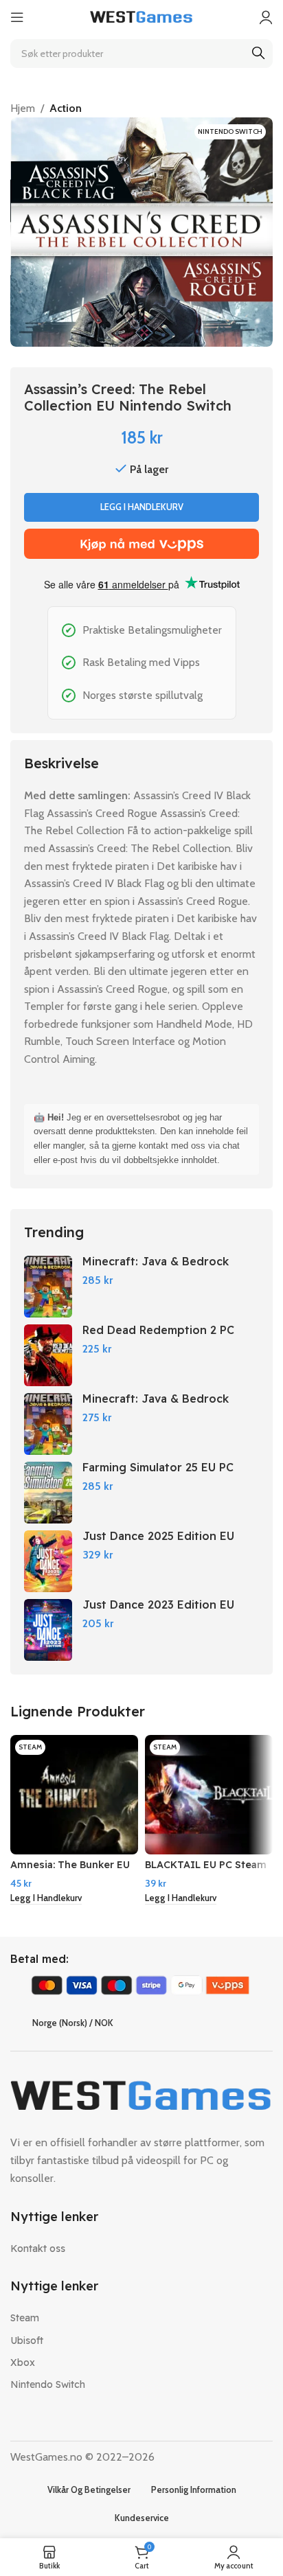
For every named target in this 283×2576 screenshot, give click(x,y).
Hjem (23, 108)
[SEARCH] (258, 54)
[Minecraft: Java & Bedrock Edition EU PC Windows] (48, 1424)
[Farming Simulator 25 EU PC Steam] (48, 1493)
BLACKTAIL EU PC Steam (206, 1865)
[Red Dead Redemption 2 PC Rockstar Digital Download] (48, 1355)
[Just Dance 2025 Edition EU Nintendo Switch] (48, 1561)
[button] (46, 1899)
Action (66, 108)
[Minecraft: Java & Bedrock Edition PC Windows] (48, 1287)
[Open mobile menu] (17, 17)
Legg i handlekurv (142, 507)
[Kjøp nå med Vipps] (141, 544)
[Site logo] (141, 16)
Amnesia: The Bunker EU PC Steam (70, 1871)
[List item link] (141, 2249)
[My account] (266, 17)
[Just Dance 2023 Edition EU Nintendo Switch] (48, 1630)
